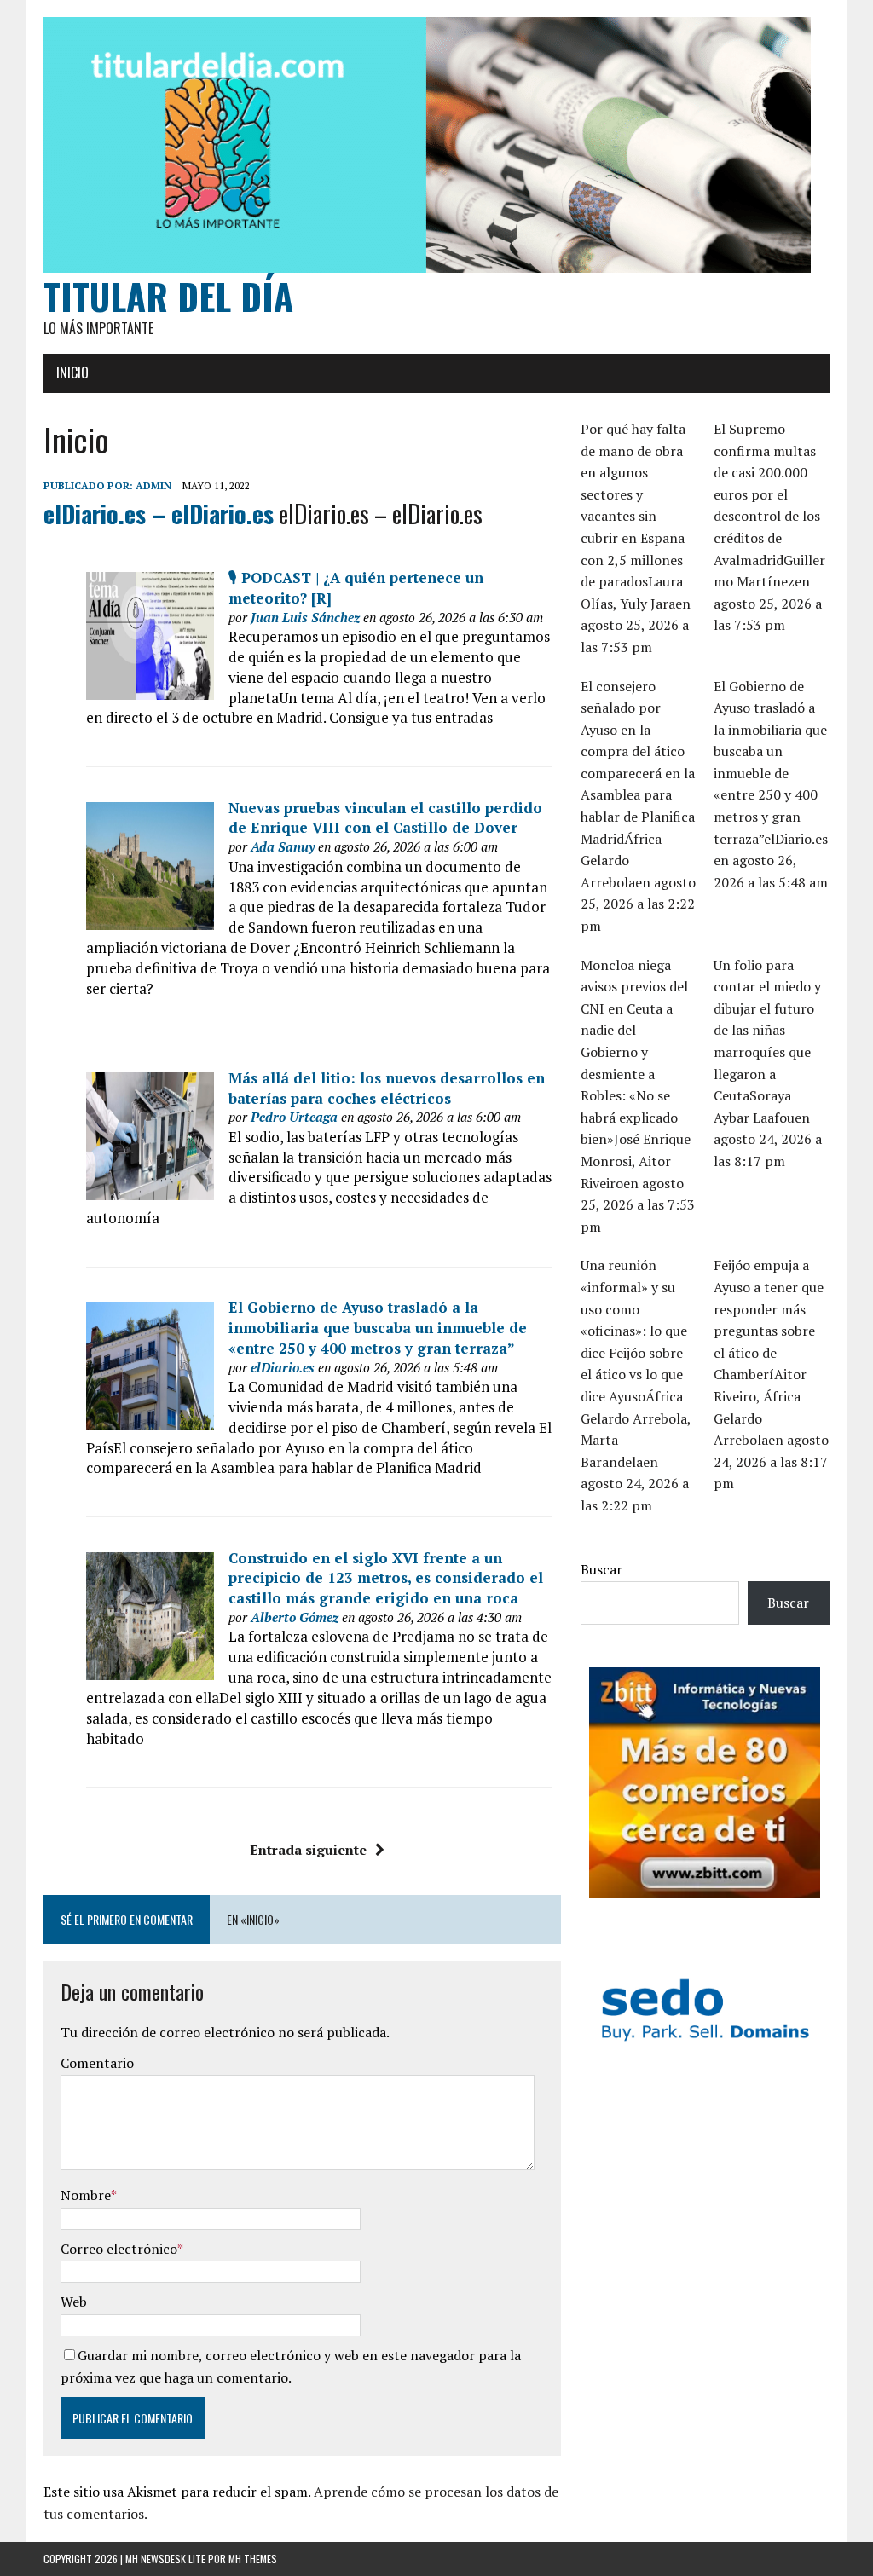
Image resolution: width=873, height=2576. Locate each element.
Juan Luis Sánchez (305, 617)
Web (74, 2302)
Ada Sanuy (283, 846)
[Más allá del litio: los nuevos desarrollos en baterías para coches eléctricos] (150, 1190)
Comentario (97, 2063)
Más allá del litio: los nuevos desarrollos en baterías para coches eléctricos (387, 1088)
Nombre (86, 2195)
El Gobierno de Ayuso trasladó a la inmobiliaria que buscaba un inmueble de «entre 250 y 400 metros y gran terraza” (378, 1328)
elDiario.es (283, 1367)
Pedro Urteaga (294, 1117)
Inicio (72, 373)
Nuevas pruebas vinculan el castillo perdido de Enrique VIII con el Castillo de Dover (385, 818)
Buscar (601, 1569)
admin (153, 485)
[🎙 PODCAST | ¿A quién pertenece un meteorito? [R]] (150, 689)
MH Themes (253, 2559)
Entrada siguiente (308, 1850)
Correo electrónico (119, 2249)
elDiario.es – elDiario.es (159, 514)
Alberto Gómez (295, 1617)
